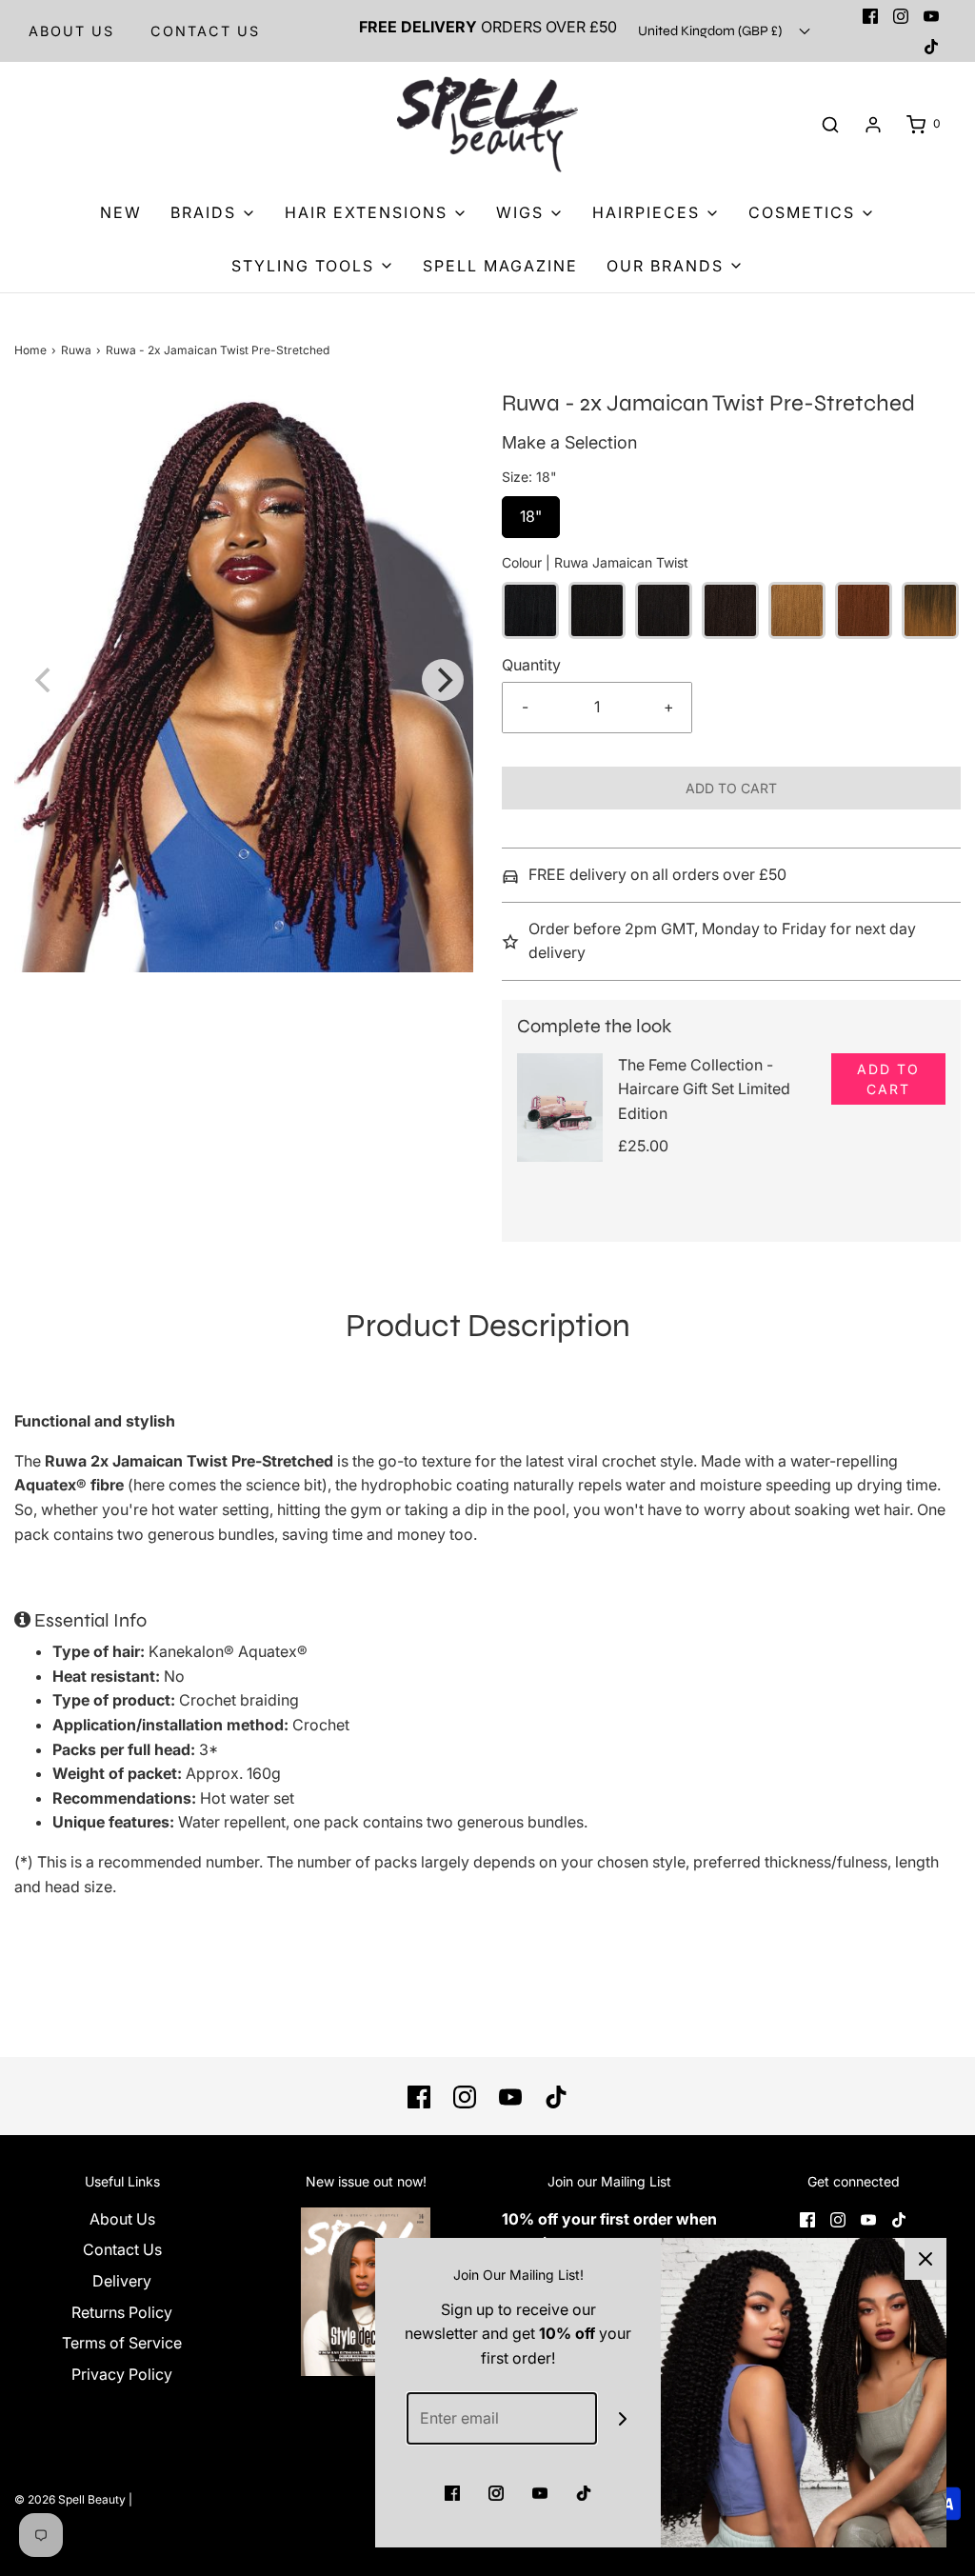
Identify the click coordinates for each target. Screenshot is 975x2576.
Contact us (205, 31)
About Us (71, 31)
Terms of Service (122, 2343)
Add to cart (731, 788)
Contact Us (122, 2249)
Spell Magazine (500, 266)
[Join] (623, 2418)
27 (797, 610)
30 (864, 610)
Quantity (531, 665)
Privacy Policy (122, 2374)
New (121, 212)
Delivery (122, 2281)
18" (531, 511)
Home (30, 350)
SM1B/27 (930, 610)
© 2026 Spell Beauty (70, 2499)
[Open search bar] (830, 124)
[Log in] (873, 125)
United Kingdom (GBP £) (711, 31)
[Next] (443, 680)
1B (597, 610)
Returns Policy (122, 2312)
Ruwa (76, 350)
